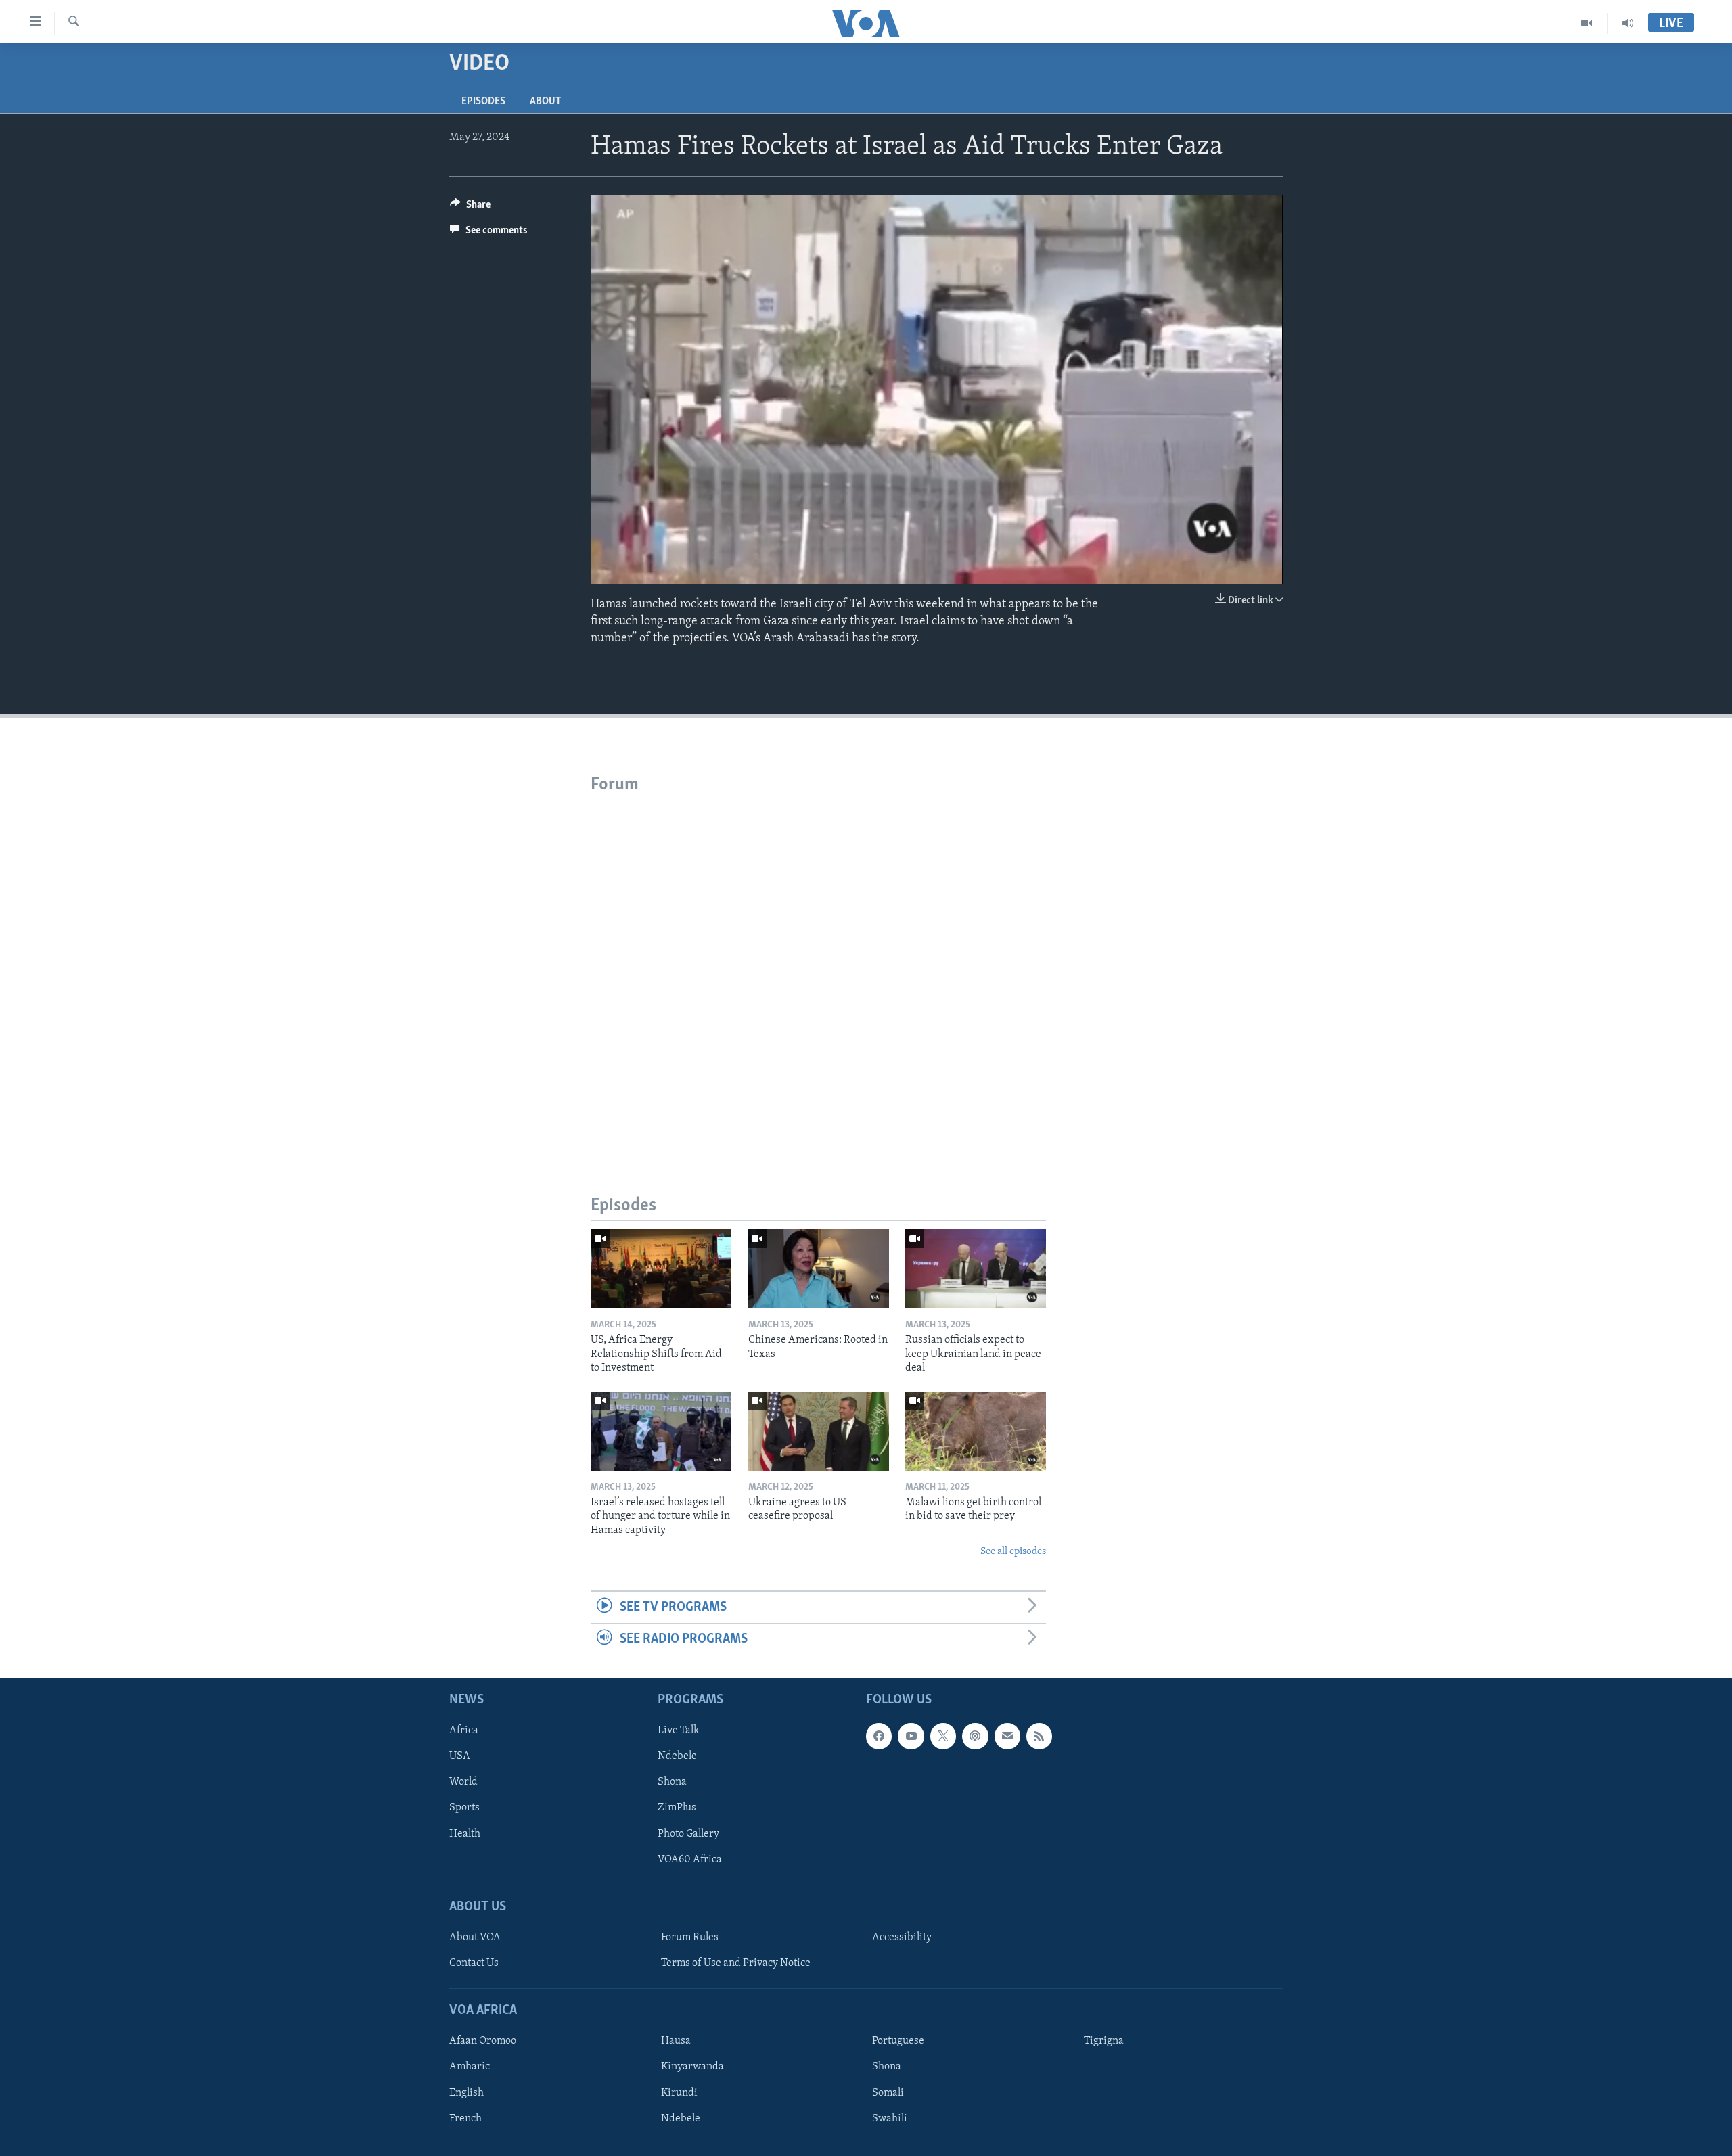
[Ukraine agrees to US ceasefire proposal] (819, 1431)
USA (460, 1757)
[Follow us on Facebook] (879, 1737)
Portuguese (898, 2042)
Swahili (890, 2119)
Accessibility (902, 1937)
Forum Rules (690, 1937)
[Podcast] (975, 1737)
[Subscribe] (1007, 1737)
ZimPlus (677, 1808)
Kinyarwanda (692, 2067)
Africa (464, 1731)
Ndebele (677, 1757)
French (465, 2119)
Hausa (676, 2042)
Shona (672, 1783)
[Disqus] (822, 969)
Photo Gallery (688, 1834)
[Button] (470, 208)
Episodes (483, 101)
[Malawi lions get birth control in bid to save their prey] (976, 1431)
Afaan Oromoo (483, 2042)
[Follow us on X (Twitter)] (943, 1737)
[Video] (1587, 23)
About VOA (475, 1937)
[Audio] (1628, 23)
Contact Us (474, 1963)
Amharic (470, 2067)
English (466, 2093)
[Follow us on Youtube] (911, 1737)
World (463, 1783)
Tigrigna (1104, 2042)
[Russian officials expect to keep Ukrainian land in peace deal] (976, 1269)
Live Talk (679, 1731)
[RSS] (1039, 1737)
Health (465, 1834)
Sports (464, 1808)
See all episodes (1013, 1552)
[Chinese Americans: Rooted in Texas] (819, 1269)
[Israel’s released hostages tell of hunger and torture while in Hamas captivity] (661, 1431)
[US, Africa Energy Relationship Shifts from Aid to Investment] (661, 1269)
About (545, 101)
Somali (888, 2093)
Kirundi (679, 2093)
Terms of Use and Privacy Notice (736, 1963)
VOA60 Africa (690, 1860)
